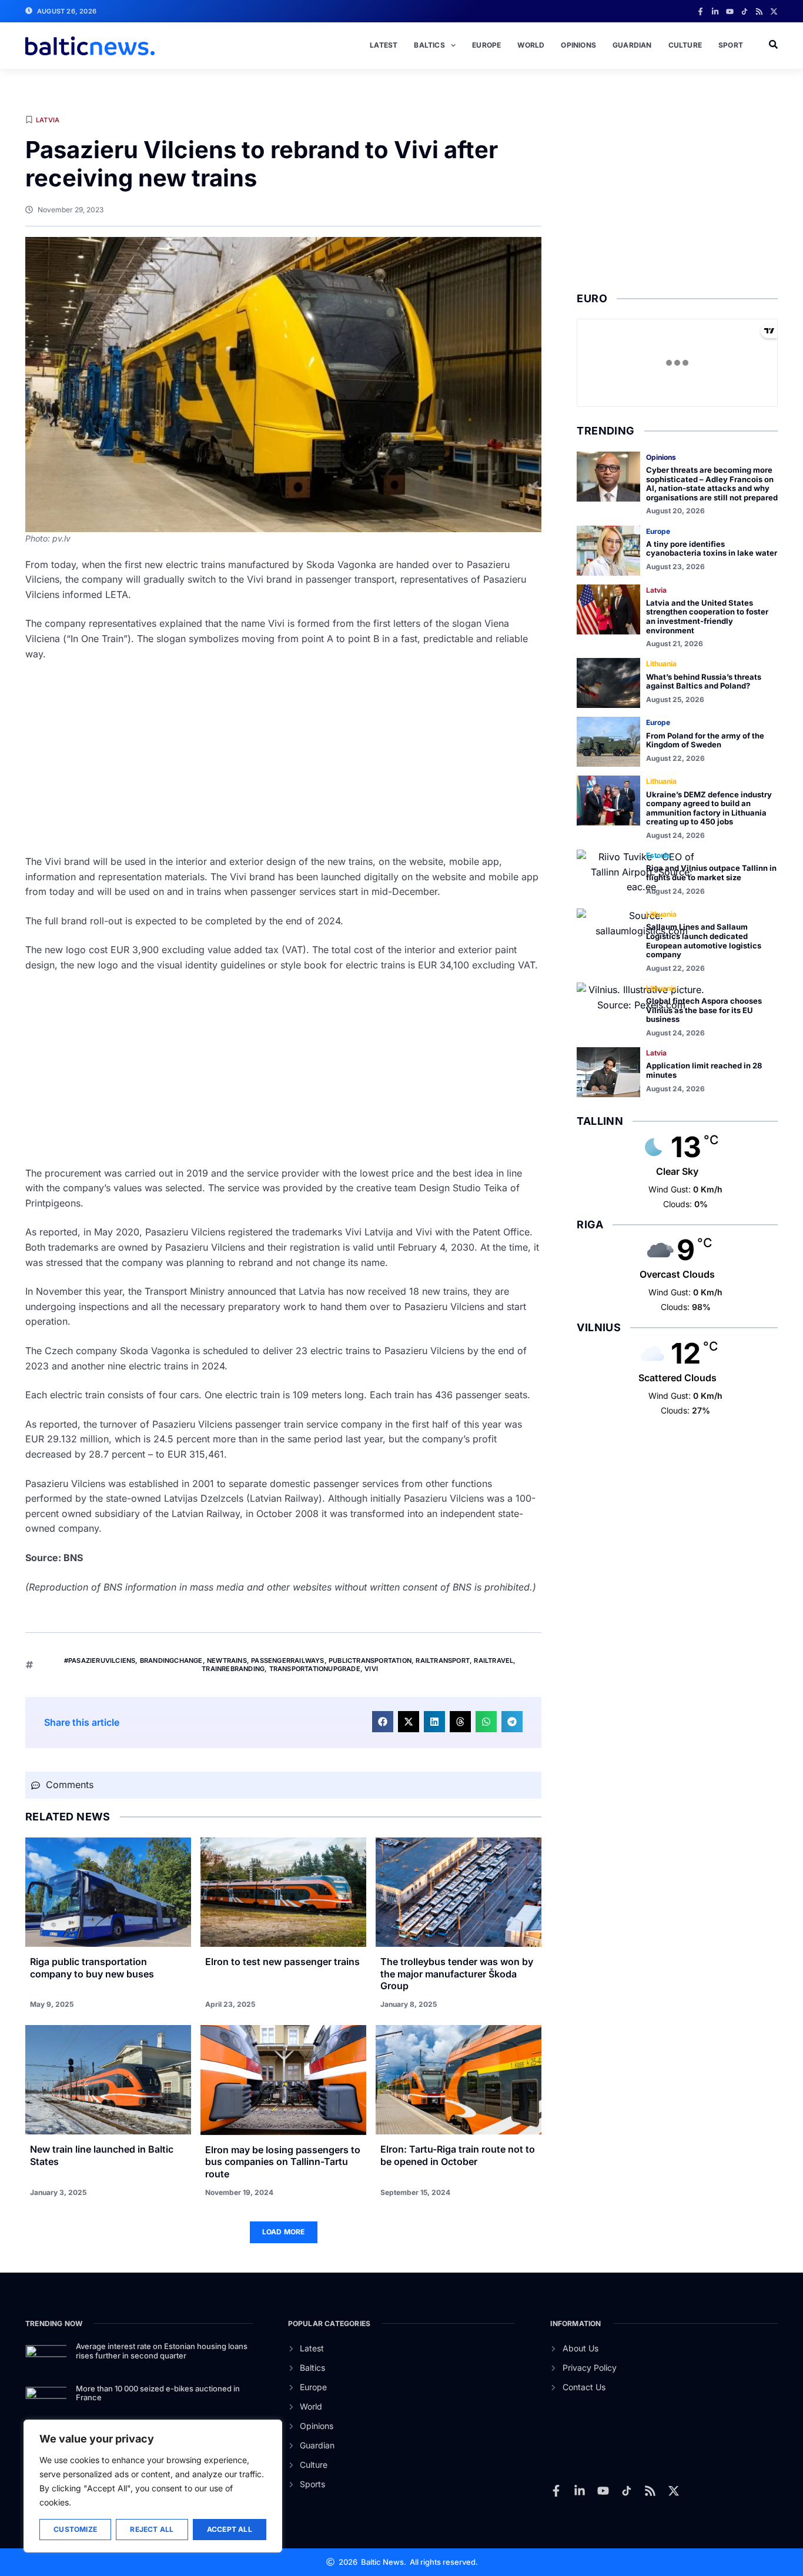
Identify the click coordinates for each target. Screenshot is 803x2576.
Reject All (152, 2529)
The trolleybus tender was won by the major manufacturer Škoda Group (457, 1974)
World (531, 45)
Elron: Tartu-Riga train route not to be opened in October (458, 2155)
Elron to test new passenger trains (282, 1962)
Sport (731, 45)
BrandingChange (171, 1660)
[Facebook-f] (700, 11)
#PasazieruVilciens (100, 1660)
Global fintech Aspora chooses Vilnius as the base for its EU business (704, 1010)
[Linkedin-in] (715, 11)
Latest (384, 45)
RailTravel (493, 1660)
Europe (486, 45)
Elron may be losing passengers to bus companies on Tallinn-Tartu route (283, 2162)
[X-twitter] (774, 11)
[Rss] (759, 11)
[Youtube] (730, 11)
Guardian (632, 45)
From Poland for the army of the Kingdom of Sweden (705, 740)
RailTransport (443, 1660)
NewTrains (227, 1660)
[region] (153, 2486)
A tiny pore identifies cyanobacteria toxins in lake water (712, 549)
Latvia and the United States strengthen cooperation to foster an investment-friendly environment (707, 617)
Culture (685, 45)
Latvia (48, 120)
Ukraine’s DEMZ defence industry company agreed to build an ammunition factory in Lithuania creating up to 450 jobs (709, 808)
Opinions (578, 45)
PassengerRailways (287, 1660)
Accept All (230, 2529)
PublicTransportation (370, 1660)
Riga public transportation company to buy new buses (92, 1968)
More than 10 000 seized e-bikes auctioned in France (158, 2393)
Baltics (429, 45)
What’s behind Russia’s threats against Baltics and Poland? (704, 681)
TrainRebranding (233, 1669)
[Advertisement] (283, 758)
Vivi (371, 1669)
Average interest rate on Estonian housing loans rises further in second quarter (162, 2351)
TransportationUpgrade (315, 1669)
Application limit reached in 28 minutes (704, 1070)
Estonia (658, 855)
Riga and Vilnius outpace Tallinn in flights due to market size (711, 873)
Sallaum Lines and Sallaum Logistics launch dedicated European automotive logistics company (704, 940)
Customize (75, 2529)
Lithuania (661, 664)
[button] (383, 1722)
